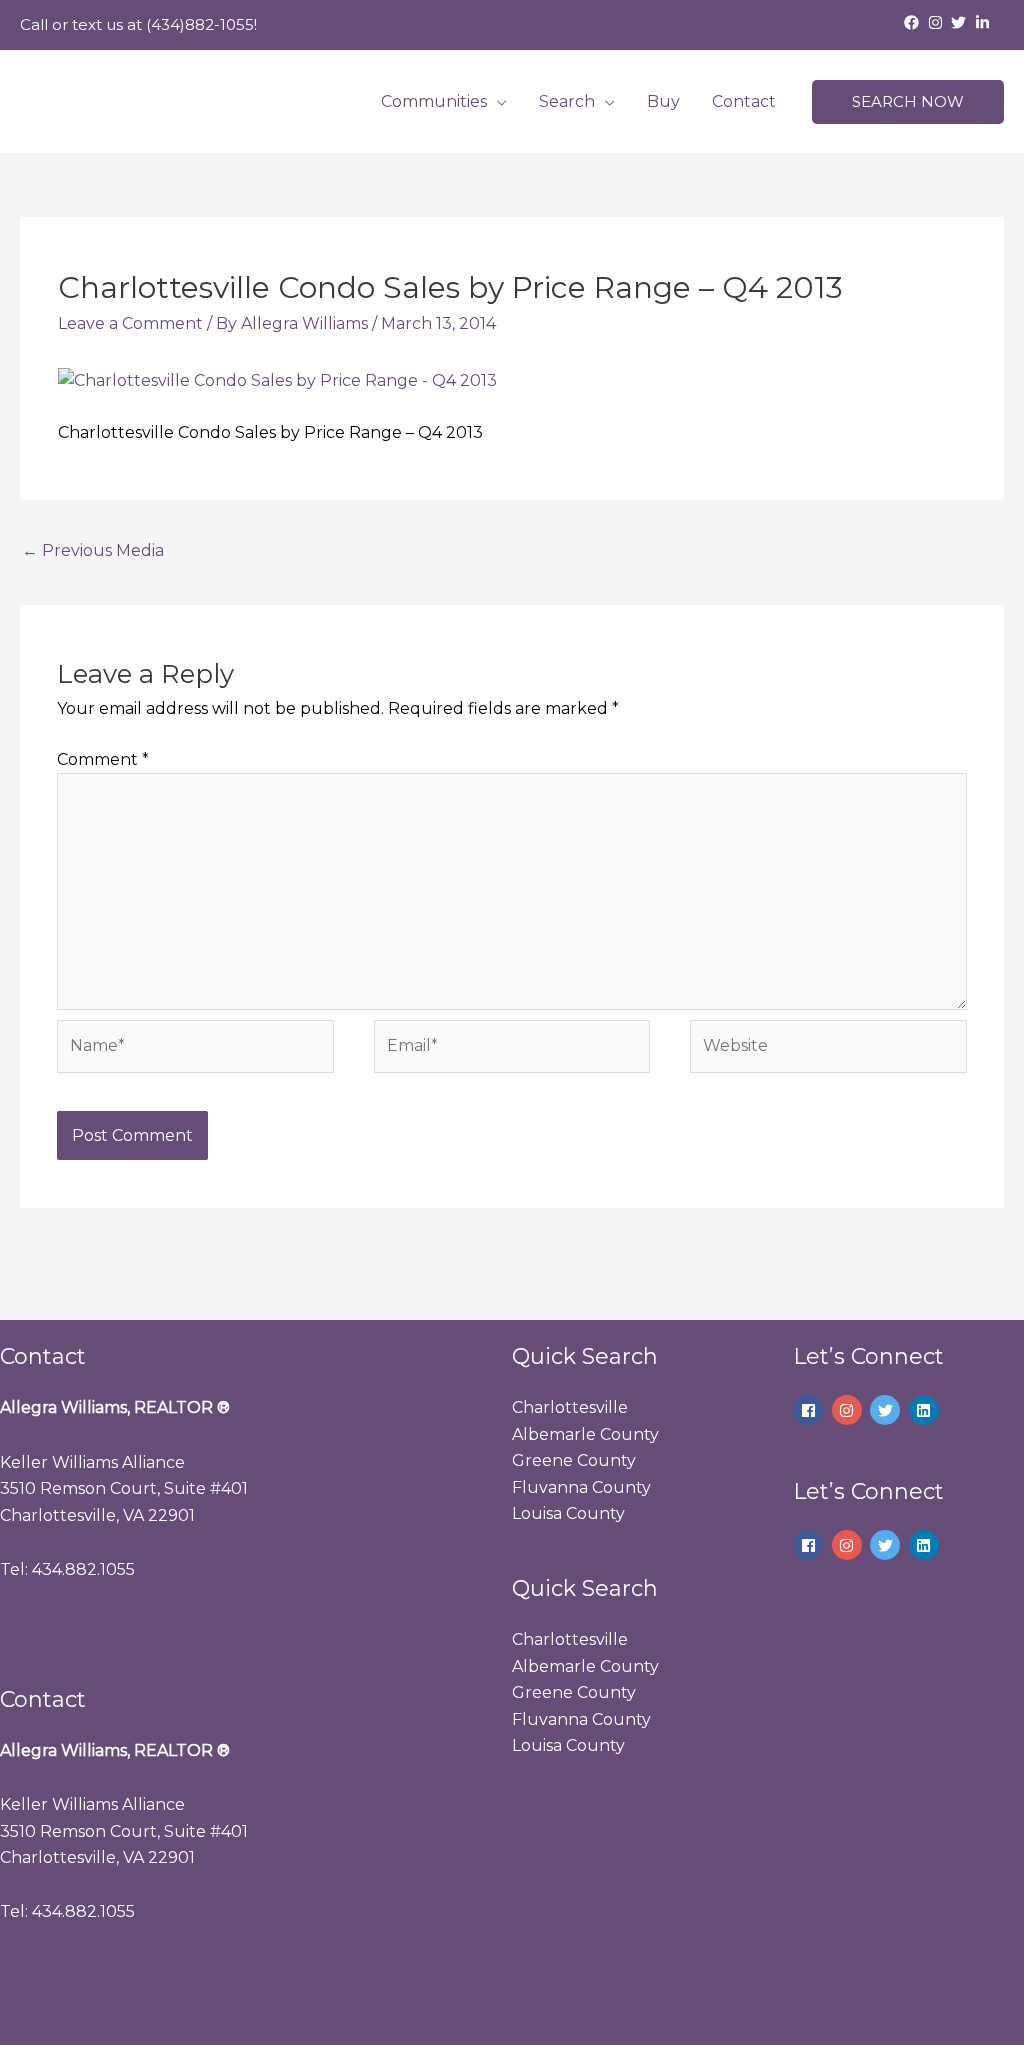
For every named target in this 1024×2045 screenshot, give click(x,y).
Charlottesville (570, 1407)
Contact (744, 101)
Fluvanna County (581, 1487)
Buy (663, 101)
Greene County (574, 1460)
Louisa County (568, 1513)
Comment (103, 759)
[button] (908, 102)
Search (567, 101)
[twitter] (961, 22)
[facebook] (914, 22)
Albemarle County (585, 1434)
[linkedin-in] (985, 22)
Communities (434, 101)
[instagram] (938, 22)
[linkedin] (926, 1410)
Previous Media (93, 550)
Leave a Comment (130, 323)
